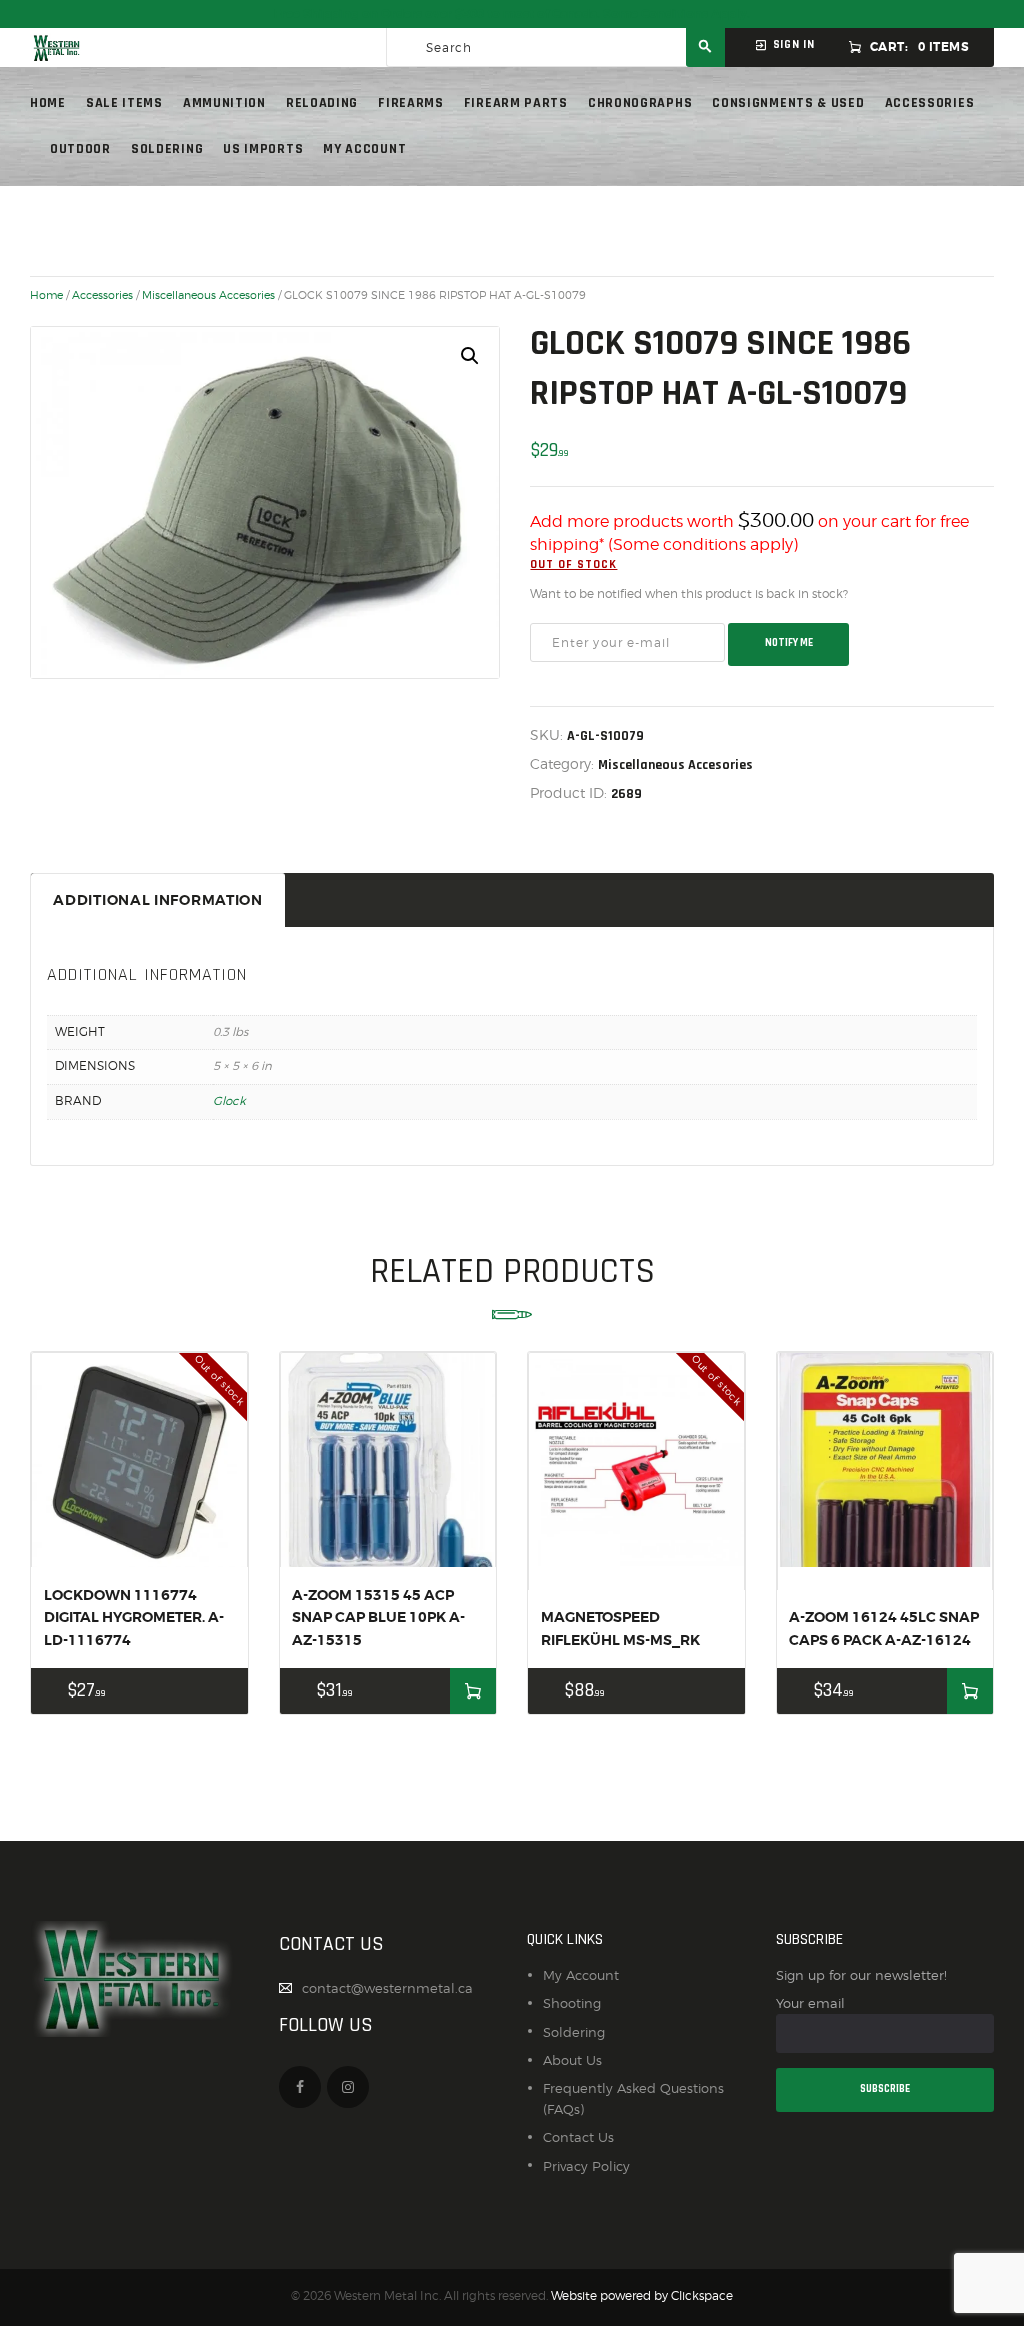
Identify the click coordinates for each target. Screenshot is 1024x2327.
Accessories (102, 295)
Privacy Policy (586, 2166)
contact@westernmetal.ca (387, 1988)
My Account (581, 1975)
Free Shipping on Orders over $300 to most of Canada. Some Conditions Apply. (512, 14)
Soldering (574, 2032)
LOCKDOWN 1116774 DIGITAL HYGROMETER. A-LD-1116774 (134, 1617)
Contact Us (578, 2137)
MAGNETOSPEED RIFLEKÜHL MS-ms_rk (620, 1628)
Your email (810, 2003)
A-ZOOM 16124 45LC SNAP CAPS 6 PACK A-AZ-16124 (884, 1628)
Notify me (789, 643)
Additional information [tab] (157, 900)
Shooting (572, 2003)
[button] (470, 356)
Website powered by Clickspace (642, 2296)
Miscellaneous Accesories (208, 295)
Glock (229, 1101)
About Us (572, 2060)
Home (46, 295)
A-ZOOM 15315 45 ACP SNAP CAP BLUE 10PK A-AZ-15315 (378, 1617)
